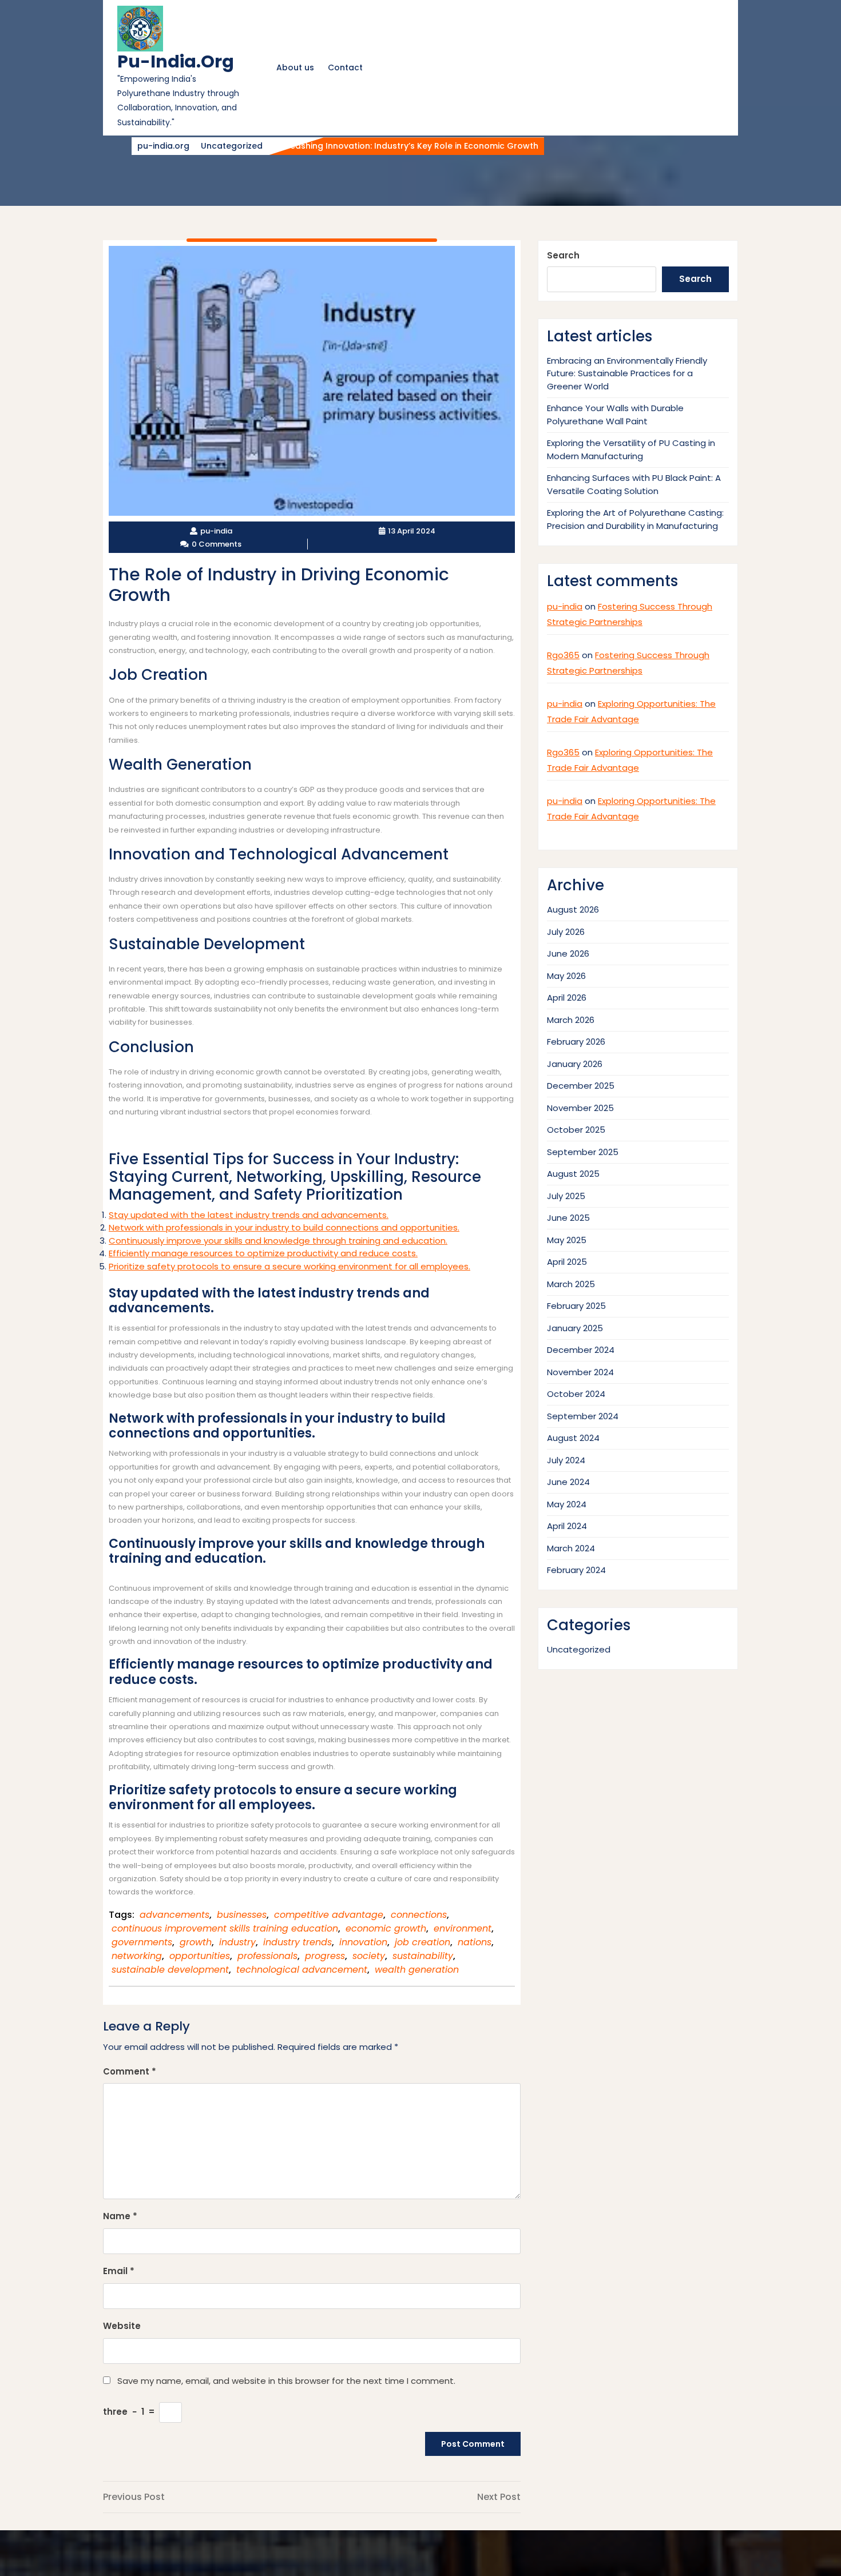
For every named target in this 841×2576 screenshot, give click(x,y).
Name (120, 2216)
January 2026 (575, 1064)
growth (196, 1942)
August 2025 (573, 1174)
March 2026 (571, 1020)
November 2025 (580, 1108)
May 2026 (566, 976)
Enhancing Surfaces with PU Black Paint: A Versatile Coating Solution (634, 484)
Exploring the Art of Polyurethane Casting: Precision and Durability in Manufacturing (635, 519)
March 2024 (571, 1548)
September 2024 (583, 1416)
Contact (345, 67)
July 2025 (566, 1196)
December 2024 (581, 1350)
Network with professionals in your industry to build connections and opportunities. (284, 1227)
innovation (363, 1942)
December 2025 (581, 1086)
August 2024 (573, 1438)
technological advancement (302, 1970)
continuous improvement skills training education (225, 1928)
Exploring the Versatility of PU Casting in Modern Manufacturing (631, 449)
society (369, 1956)
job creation (423, 1942)
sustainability (423, 1956)
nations (475, 1942)
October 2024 (576, 1394)
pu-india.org (176, 61)
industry (237, 1942)
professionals (267, 1956)
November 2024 (580, 1372)
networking (137, 1956)
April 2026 (567, 998)
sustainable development (170, 1970)
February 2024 (576, 1570)
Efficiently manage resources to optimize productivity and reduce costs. (263, 1253)
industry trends (297, 1942)
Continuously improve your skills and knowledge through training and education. (278, 1241)
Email (119, 2271)
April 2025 (567, 1262)
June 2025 (568, 1218)
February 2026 (576, 1042)
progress (325, 1956)
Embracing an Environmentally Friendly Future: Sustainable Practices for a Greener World (627, 373)
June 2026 (568, 953)
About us (295, 67)
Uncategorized (232, 146)
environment (463, 1928)
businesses (242, 1915)
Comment (130, 2071)
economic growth (386, 1928)
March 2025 (571, 1284)
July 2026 (566, 932)
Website (122, 2326)
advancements (174, 1915)
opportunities (200, 1956)
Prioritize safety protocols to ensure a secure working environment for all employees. (289, 1266)
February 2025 (576, 1306)
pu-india (565, 606)
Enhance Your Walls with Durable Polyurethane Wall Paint (615, 415)
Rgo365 (563, 655)
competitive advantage (329, 1915)
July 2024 (566, 1460)
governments (142, 1942)
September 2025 (583, 1152)
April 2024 (567, 1526)
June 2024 (568, 1482)
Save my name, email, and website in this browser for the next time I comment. (286, 2381)
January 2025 (575, 1328)
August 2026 (573, 909)
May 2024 (567, 1504)
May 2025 (567, 1240)
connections (419, 1915)
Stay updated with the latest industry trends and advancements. (249, 1215)
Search (563, 255)
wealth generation (417, 1970)
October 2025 (576, 1130)
